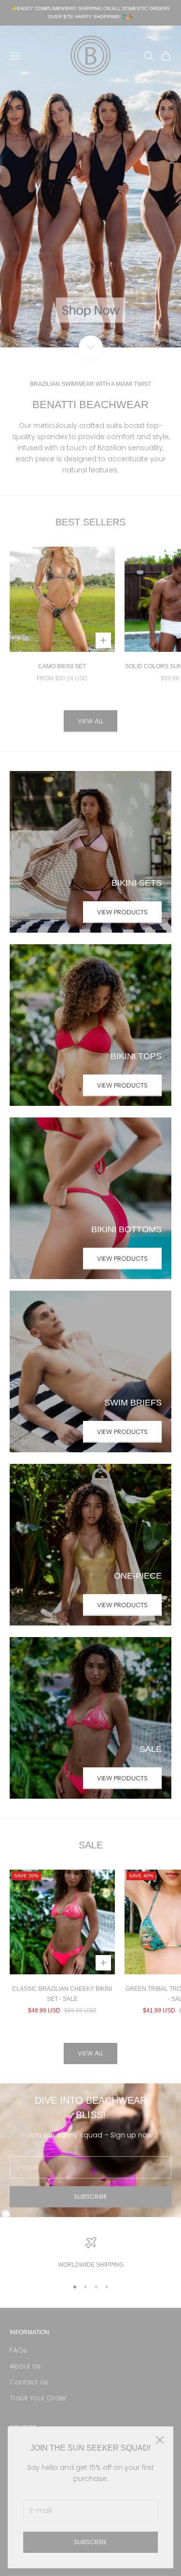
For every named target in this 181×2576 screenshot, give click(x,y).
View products (122, 912)
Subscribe (90, 2542)
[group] (90, 186)
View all (90, 721)
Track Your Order (38, 2398)
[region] (90, 2253)
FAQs (18, 2350)
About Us (25, 2366)
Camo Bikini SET (62, 666)
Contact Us (29, 2382)
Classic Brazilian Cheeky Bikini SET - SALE (62, 1994)
